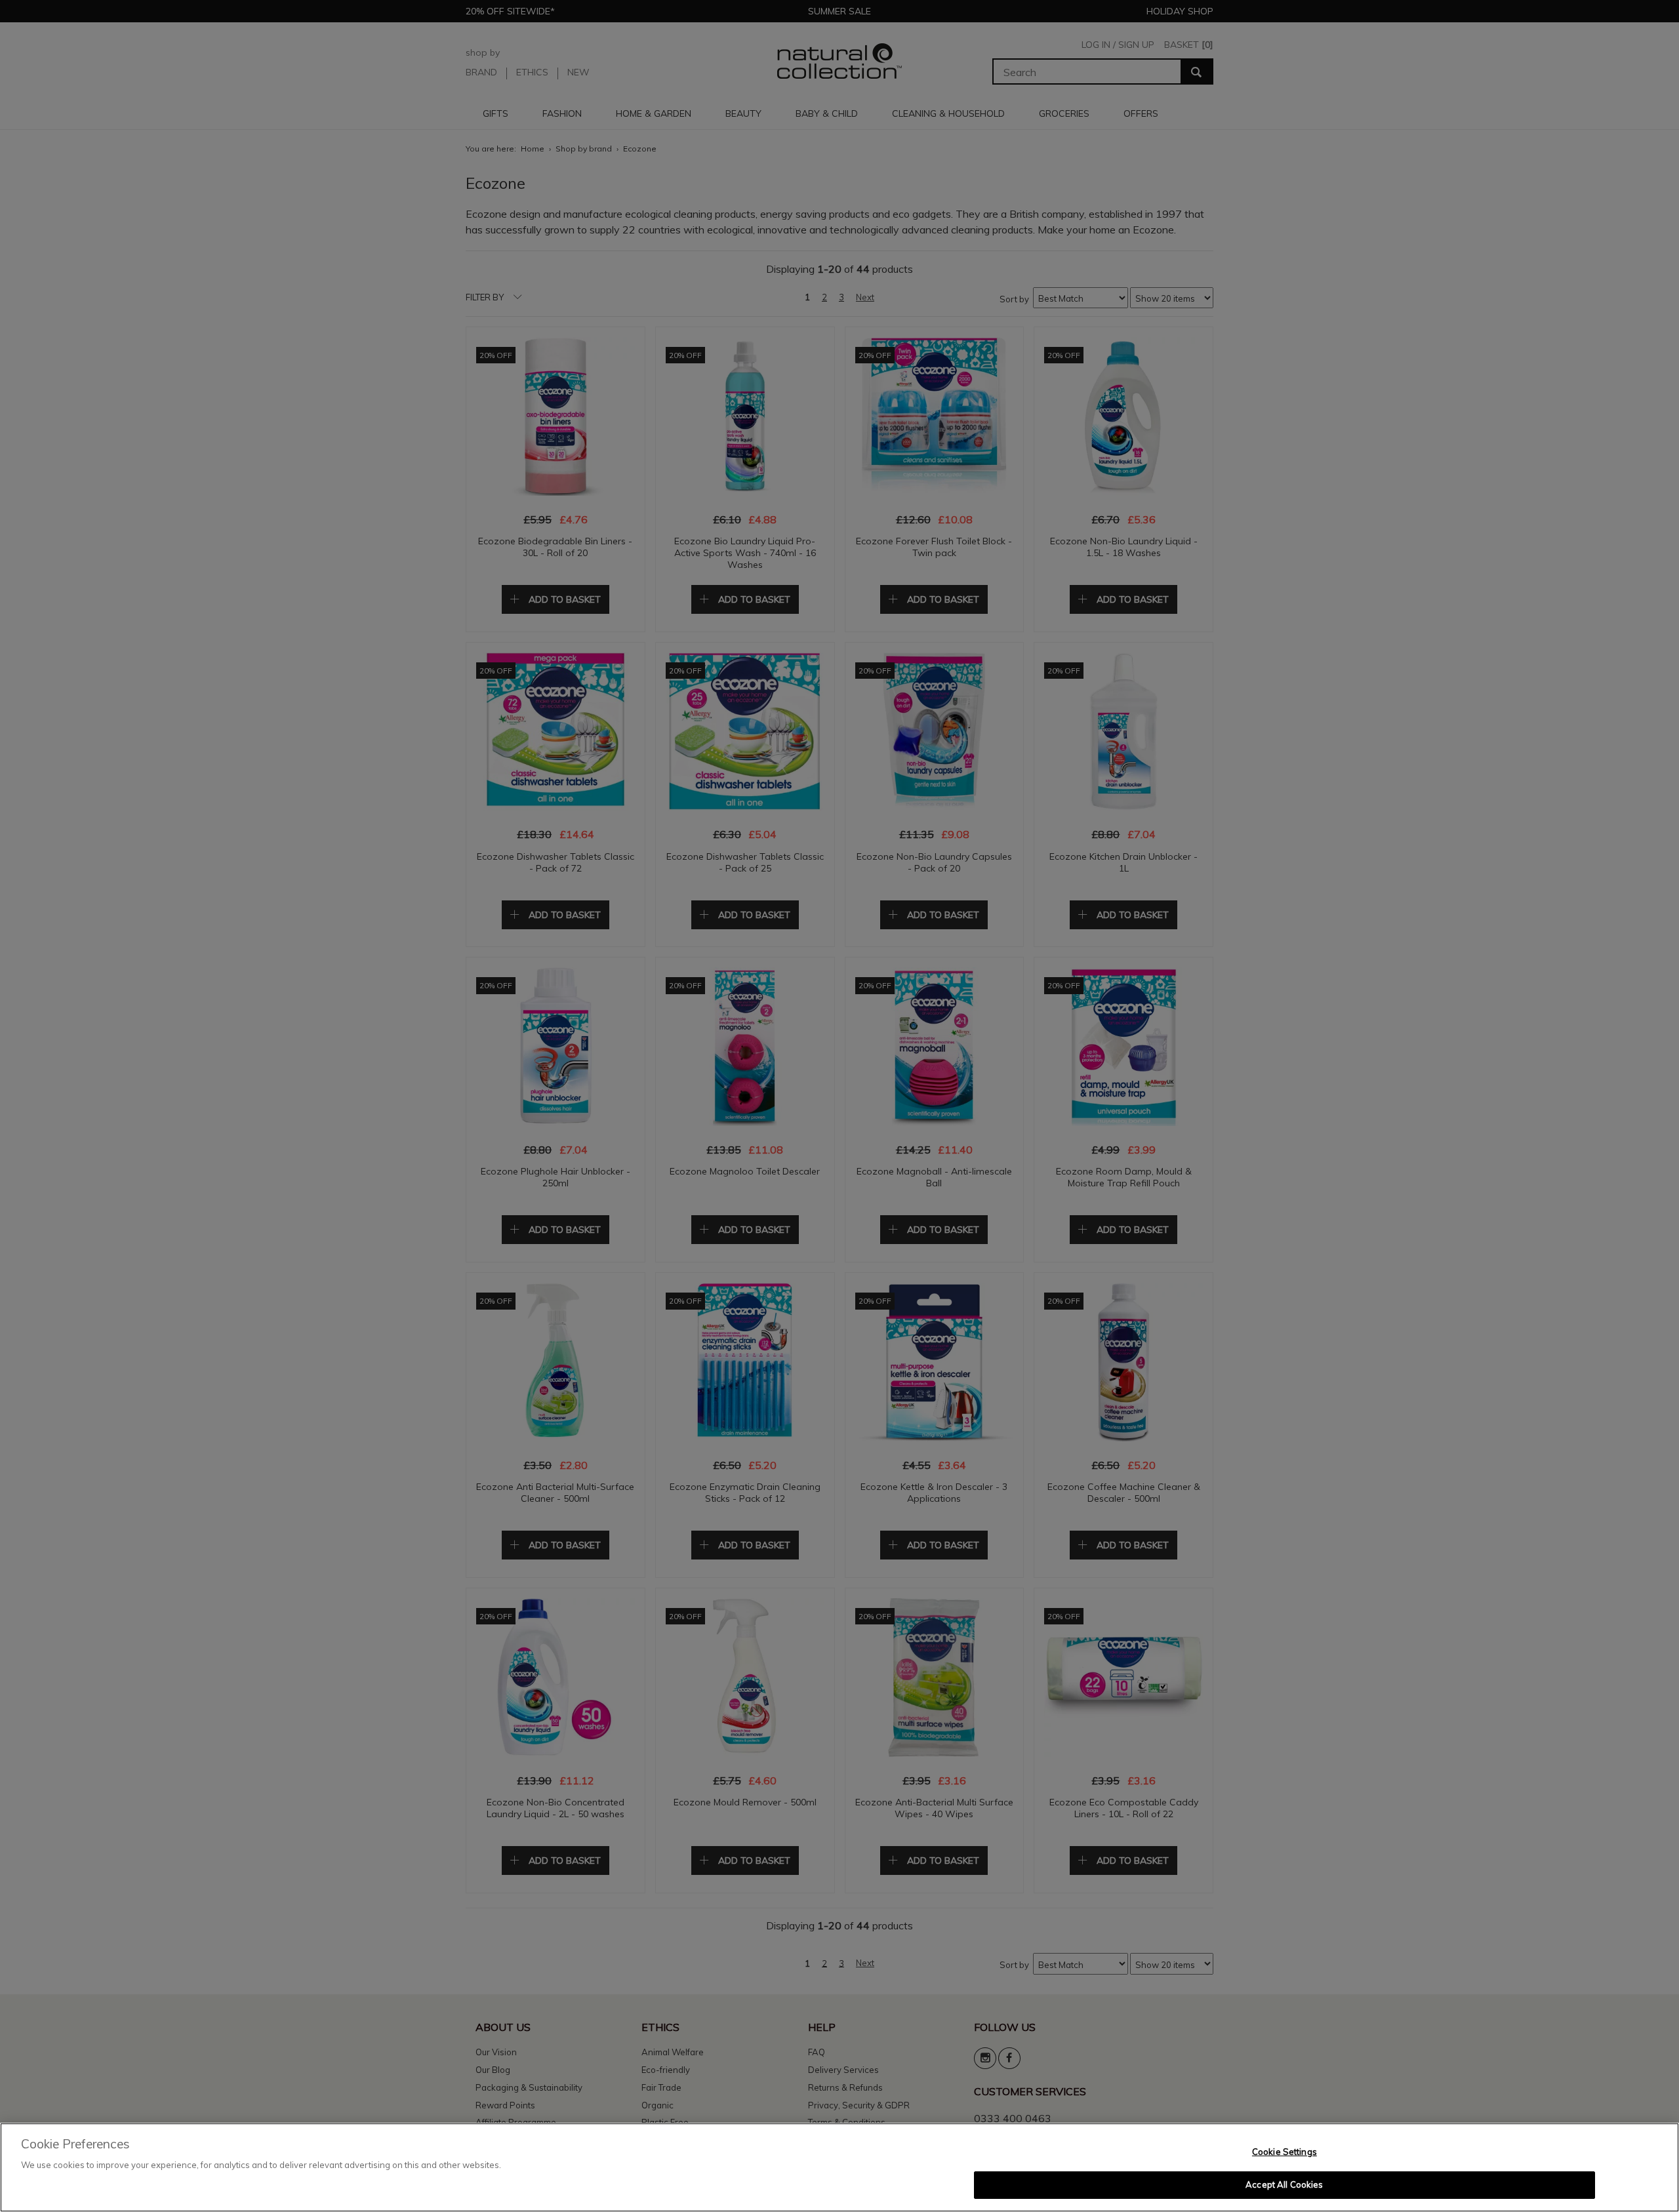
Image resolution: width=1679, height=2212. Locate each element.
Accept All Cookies (1284, 2184)
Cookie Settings (1285, 2152)
